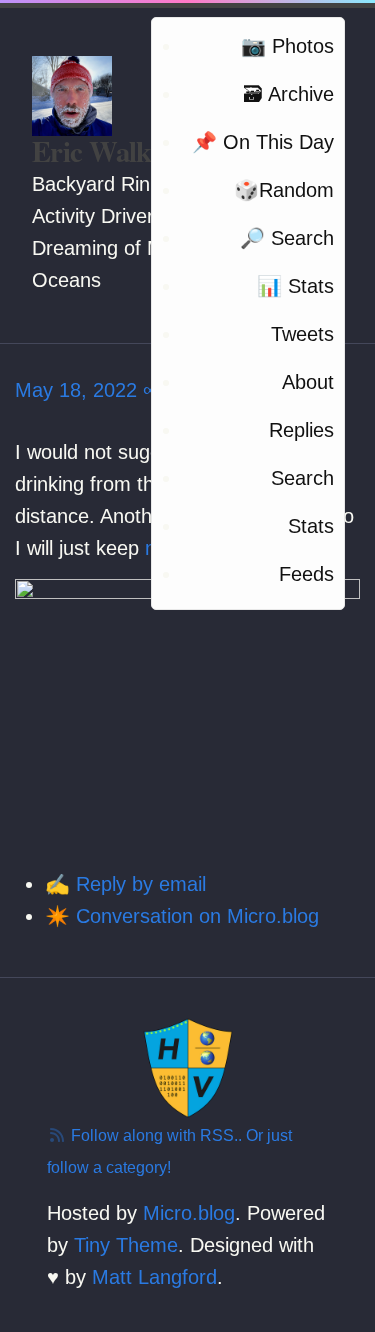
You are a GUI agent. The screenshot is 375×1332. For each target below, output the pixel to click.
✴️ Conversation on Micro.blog (182, 916)
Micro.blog (189, 1213)
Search (302, 478)
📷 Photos (287, 46)
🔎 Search (287, 238)
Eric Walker (104, 151)
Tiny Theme (126, 1245)
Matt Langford (154, 1277)
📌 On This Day (263, 142)
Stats (311, 526)
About (308, 382)
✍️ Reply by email (125, 884)
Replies (301, 430)
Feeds (306, 574)
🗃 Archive (288, 94)
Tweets (302, 334)
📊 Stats (295, 286)
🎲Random (284, 190)
